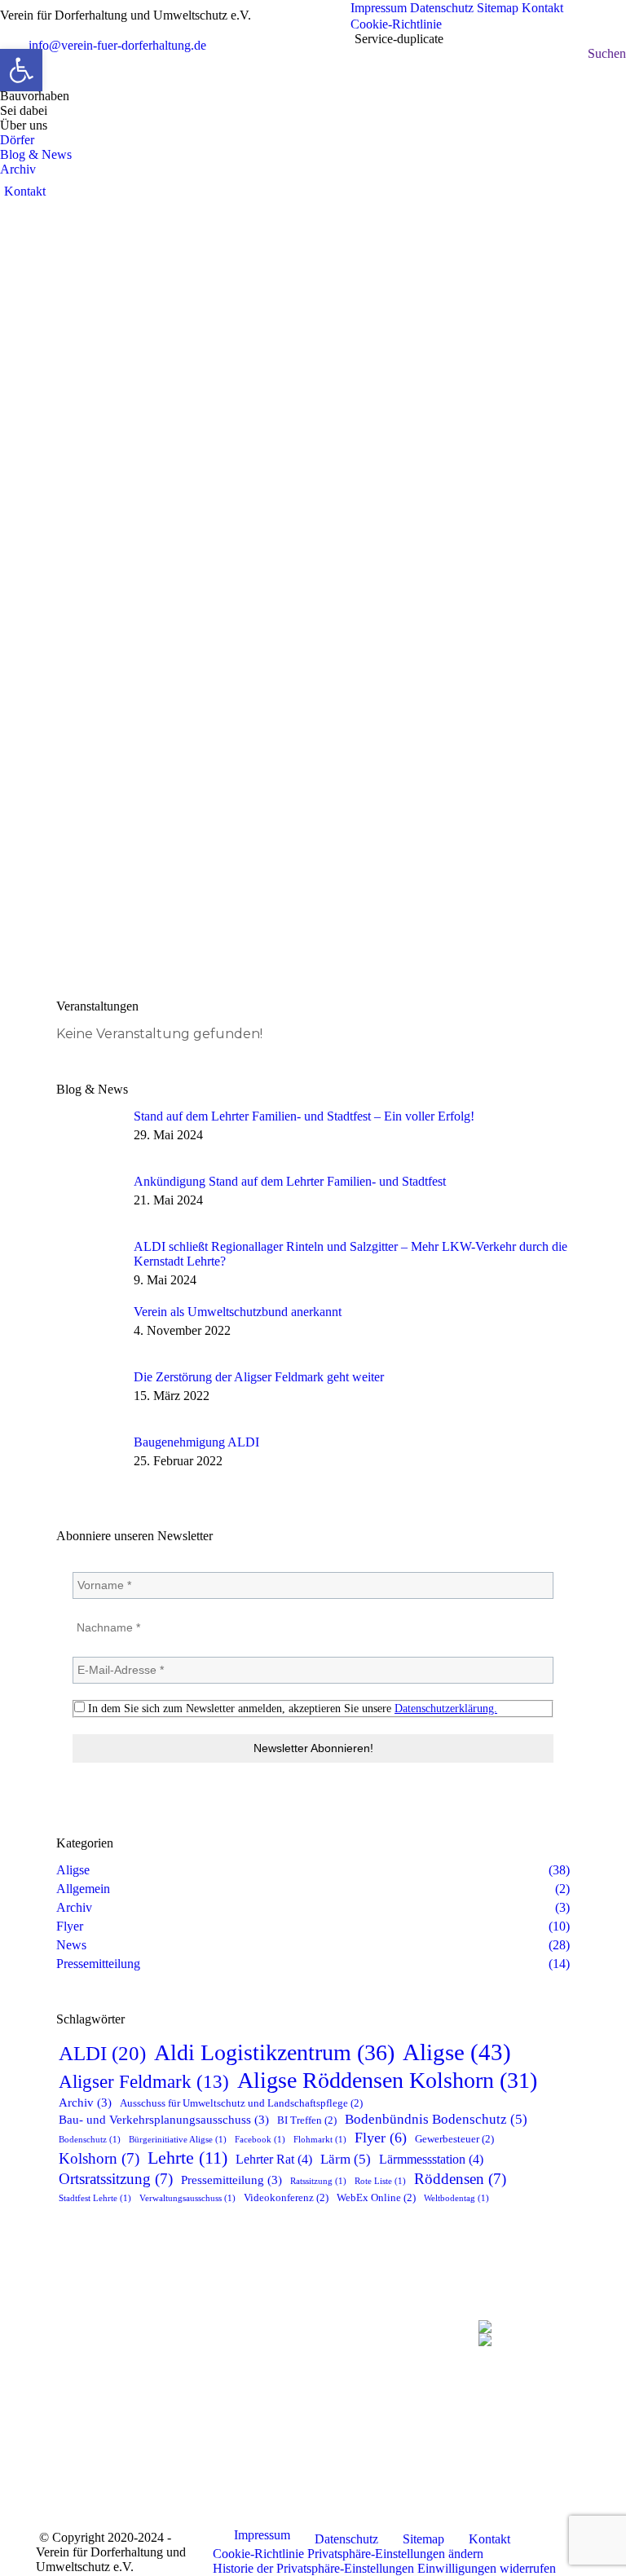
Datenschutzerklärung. (446, 1709)
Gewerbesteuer (454, 2139)
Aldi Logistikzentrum (274, 2052)
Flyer (381, 2138)
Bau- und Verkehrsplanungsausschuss (164, 2120)
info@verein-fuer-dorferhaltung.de (117, 45)
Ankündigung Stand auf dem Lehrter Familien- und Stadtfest (290, 1181)
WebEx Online (376, 2197)
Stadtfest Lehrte (95, 2198)
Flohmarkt (320, 2140)
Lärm (346, 2159)
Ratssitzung (318, 2181)
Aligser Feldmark (144, 2082)
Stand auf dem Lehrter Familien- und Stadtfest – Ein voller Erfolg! (304, 1116)
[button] (395, 2554)
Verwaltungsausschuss (187, 2198)
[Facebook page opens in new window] (196, 2406)
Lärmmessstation (431, 2160)
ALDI (102, 2053)
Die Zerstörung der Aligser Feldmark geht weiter (259, 1377)
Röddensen (460, 2179)
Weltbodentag (456, 2198)
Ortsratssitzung (116, 2179)
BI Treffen (307, 2120)
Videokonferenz (286, 2197)
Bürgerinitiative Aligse (178, 2140)
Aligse (457, 2052)
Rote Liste (380, 2181)
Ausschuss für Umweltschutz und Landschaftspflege (241, 2103)
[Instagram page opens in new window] (245, 2406)
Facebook (260, 2140)
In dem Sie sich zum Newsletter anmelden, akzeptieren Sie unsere (291, 1709)
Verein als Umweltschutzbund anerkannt (238, 1312)
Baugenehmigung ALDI (196, 1442)
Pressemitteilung (231, 2180)
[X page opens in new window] (220, 2406)
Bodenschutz (90, 2140)
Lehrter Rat (274, 2160)
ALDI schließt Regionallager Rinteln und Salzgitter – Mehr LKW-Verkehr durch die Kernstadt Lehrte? (350, 1254)
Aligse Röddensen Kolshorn (387, 2080)
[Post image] (89, 1134)
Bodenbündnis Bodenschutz (436, 2119)
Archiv (85, 2103)
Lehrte (187, 2158)
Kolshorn (99, 2158)
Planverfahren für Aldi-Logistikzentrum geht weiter (240, 942)
